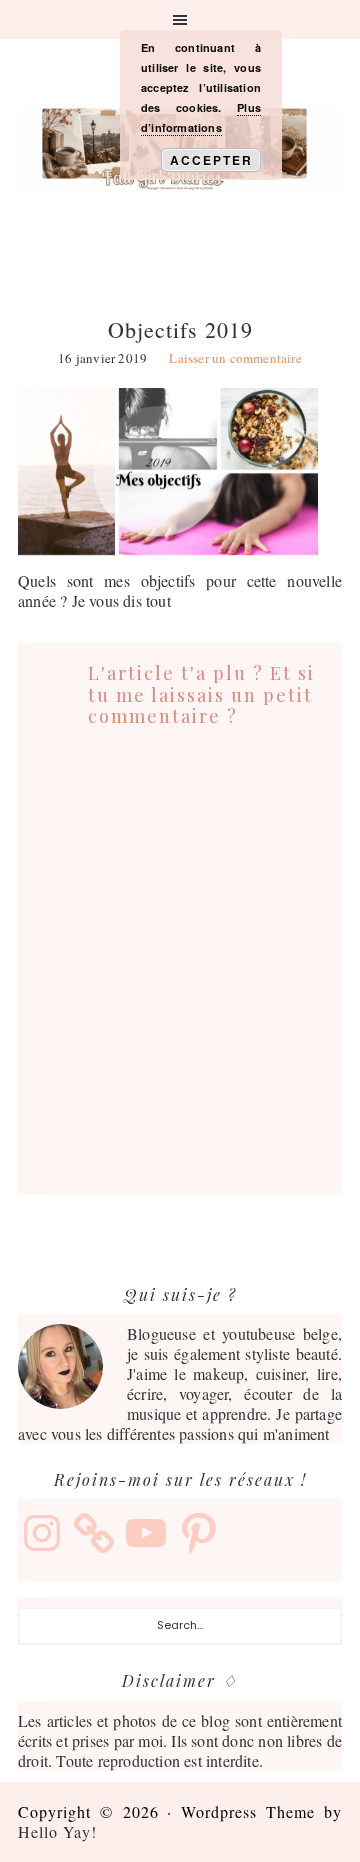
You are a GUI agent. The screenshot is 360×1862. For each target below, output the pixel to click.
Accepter (211, 160)
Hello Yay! (57, 1831)
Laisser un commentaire (235, 358)
